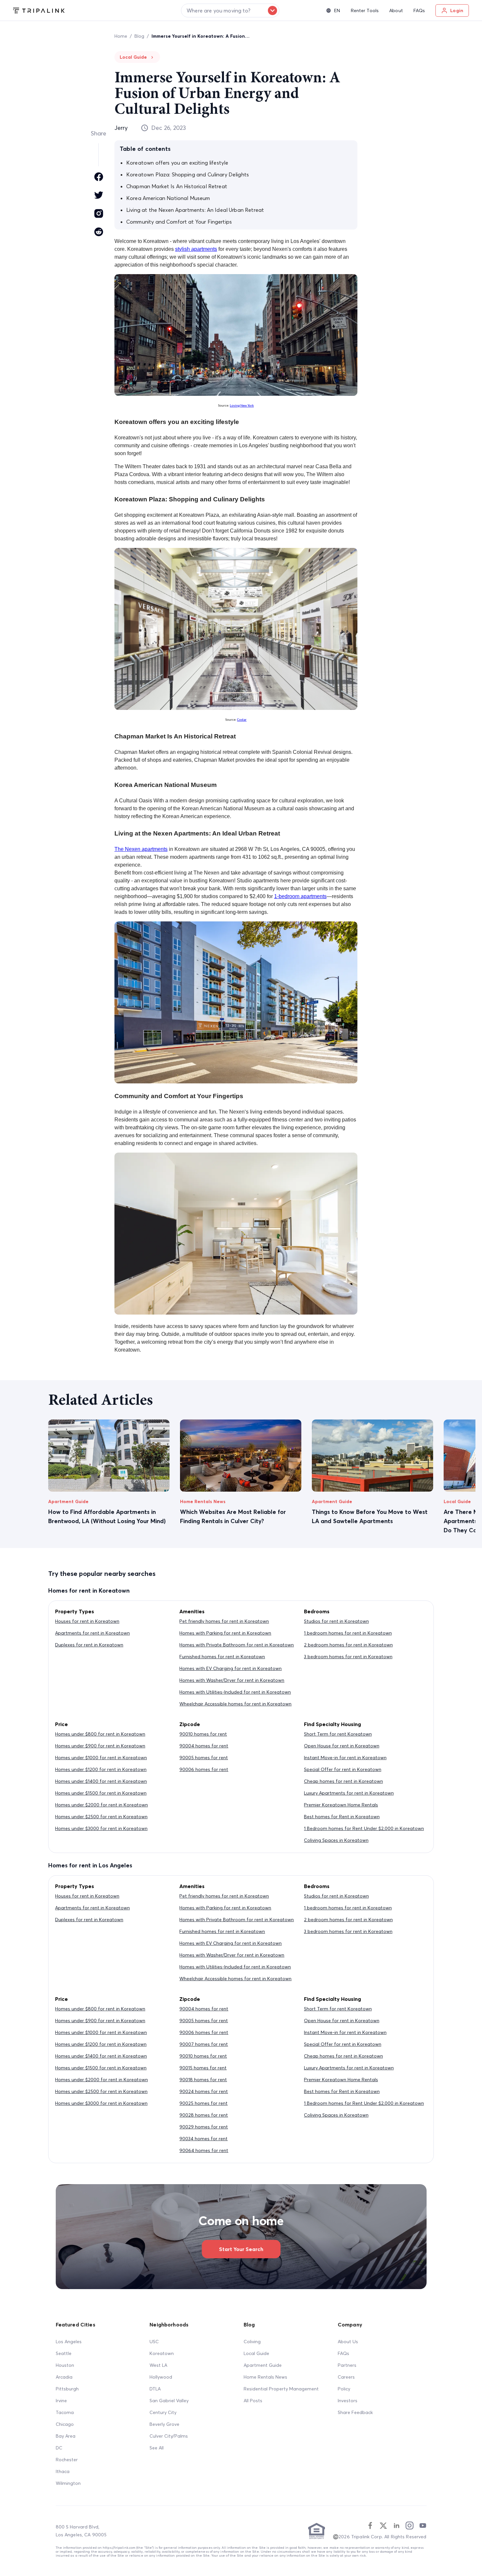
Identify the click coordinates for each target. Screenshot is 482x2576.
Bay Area (66, 2436)
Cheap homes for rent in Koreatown (343, 1781)
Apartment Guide (263, 2365)
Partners (347, 2365)
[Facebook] (370, 2526)
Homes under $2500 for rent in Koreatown (101, 1817)
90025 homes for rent (203, 2103)
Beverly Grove (164, 2424)
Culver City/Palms (169, 2436)
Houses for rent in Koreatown (87, 1621)
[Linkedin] (396, 2526)
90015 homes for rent (203, 2068)
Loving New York (242, 406)
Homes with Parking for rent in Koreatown (225, 1633)
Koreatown (162, 2353)
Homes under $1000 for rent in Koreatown (101, 1758)
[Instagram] (410, 2526)
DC (59, 2448)
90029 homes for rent (204, 2127)
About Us (348, 2342)
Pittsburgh (67, 2389)
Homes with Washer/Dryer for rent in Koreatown (232, 1680)
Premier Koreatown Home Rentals (341, 1805)
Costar (242, 720)
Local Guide (256, 2353)
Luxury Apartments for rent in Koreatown (349, 1793)
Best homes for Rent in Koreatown (342, 1817)
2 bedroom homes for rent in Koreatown (348, 1645)
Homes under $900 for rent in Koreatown (100, 1746)
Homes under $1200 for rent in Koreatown (101, 1769)
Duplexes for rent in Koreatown (89, 1645)
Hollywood (161, 2377)
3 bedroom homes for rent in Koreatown (348, 1657)
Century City (163, 2412)
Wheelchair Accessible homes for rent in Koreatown (235, 1704)
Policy (344, 2389)
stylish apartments (196, 249)
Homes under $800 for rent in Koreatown (100, 1734)
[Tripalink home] (39, 10)
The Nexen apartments (141, 849)
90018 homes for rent (203, 2080)
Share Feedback (355, 2412)
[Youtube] (423, 2526)
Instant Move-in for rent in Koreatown (345, 1758)
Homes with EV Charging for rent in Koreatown (231, 1668)
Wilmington (68, 2483)
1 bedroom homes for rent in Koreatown (348, 1633)
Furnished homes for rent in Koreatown (222, 1657)
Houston (65, 2365)
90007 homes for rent (204, 2044)
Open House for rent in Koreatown (342, 1746)
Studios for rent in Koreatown (336, 1621)
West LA (158, 2365)
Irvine (61, 2401)
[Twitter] (383, 2526)
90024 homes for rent (204, 2091)
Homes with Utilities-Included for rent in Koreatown (235, 1692)
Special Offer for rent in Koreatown (343, 1769)
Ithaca (63, 2471)
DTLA (155, 2389)
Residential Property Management (281, 2389)
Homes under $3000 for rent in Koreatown (101, 1828)
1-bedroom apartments (300, 896)
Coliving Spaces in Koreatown (336, 1840)
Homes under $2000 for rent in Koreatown (101, 1805)
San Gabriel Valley (169, 2401)
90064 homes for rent (204, 2150)
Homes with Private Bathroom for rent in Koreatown (237, 1645)
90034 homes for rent (203, 2139)
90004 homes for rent (204, 1746)
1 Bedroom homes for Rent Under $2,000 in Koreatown (364, 1828)
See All (157, 2448)
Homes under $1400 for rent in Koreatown (101, 1781)
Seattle (64, 2353)
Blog (139, 36)
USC (154, 2342)
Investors (348, 2401)
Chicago (65, 2424)
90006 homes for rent (204, 1769)
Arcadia (64, 2377)
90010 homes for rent (203, 1734)
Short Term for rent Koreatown (338, 1734)
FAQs (343, 2353)
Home (121, 36)
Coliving (252, 2342)
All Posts (253, 2401)
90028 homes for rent (204, 2115)
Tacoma (65, 2412)
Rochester (67, 2460)
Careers (346, 2377)
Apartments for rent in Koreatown (92, 1633)
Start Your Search (241, 2249)
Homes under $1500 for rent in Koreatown (101, 1793)
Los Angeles (69, 2342)
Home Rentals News (265, 2377)
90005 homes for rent (204, 1758)
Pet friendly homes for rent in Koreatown (224, 1621)
